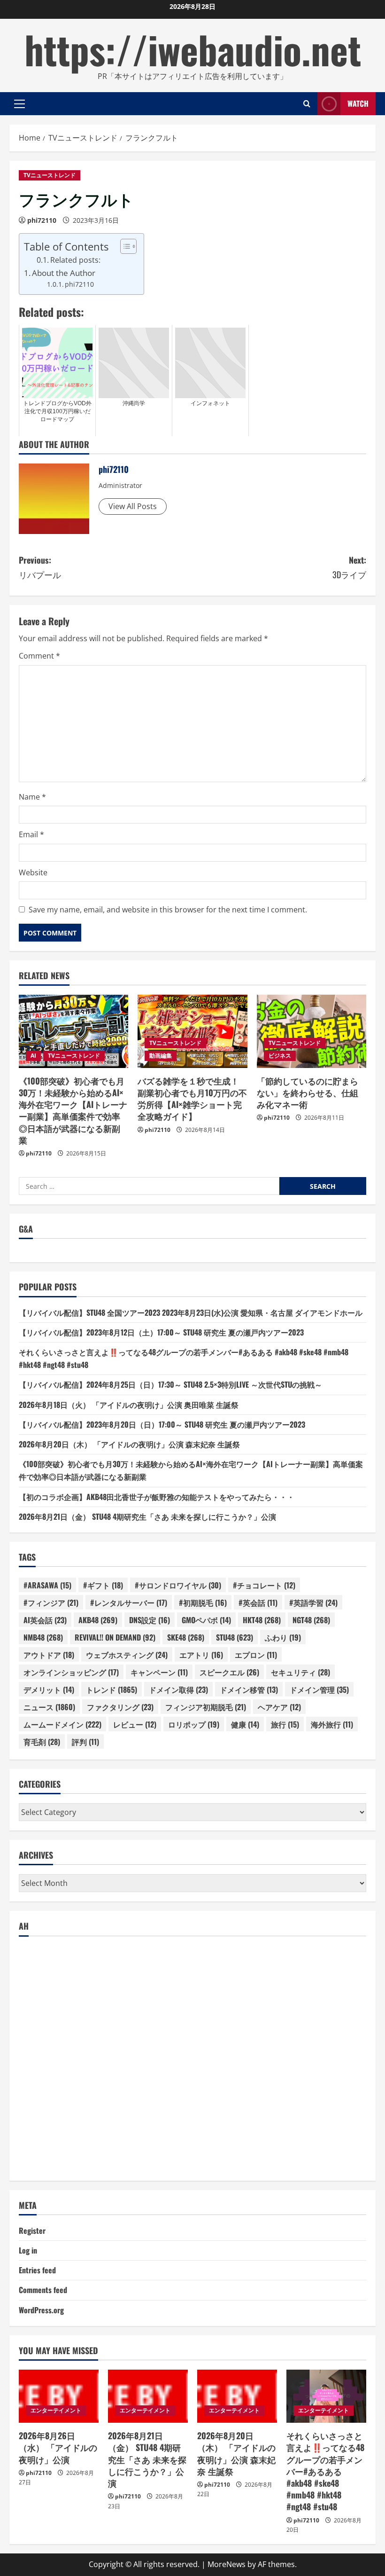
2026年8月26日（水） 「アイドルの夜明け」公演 (58, 2447)
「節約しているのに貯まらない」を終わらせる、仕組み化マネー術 (308, 1092)
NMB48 (43, 1637)
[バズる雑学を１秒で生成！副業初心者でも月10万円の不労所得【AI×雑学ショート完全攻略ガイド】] (192, 1031)
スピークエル (229, 1672)
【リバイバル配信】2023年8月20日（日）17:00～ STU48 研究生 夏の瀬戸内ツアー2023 (162, 1424)
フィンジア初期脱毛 (206, 1707)
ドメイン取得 (178, 1689)
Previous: (40, 567)
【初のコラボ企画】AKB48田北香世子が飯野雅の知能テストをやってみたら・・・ (157, 1497)
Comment (39, 656)
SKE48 (186, 1637)
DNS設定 (150, 1620)
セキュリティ (300, 1672)
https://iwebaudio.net (193, 49)
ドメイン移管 (249, 1689)
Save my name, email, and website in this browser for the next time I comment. (168, 910)
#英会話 (258, 1602)
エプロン (256, 1655)
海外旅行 (332, 1724)
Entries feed (37, 2270)
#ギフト (103, 1585)
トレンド (112, 1689)
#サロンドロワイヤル (178, 1585)
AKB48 (98, 1620)
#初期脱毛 (203, 1602)
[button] (19, 104)
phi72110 (42, 220)
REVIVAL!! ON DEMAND (115, 1637)
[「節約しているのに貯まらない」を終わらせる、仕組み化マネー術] (312, 1031)
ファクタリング (120, 1707)
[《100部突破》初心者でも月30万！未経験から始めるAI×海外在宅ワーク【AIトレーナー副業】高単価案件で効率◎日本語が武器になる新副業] (73, 1031)
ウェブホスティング (127, 1655)
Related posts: (75, 260)
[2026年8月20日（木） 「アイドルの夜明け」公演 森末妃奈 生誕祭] (237, 2396)
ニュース (49, 1707)
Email (31, 834)
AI (33, 1056)
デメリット (49, 1689)
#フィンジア (51, 1602)
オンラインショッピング (71, 1672)
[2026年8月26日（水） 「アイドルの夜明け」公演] (59, 2396)
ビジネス (280, 1056)
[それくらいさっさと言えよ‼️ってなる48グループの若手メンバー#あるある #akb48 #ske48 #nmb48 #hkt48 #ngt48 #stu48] (326, 2396)
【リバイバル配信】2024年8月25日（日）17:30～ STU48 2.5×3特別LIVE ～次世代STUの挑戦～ (170, 1384)
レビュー (135, 1724)
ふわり (283, 1637)
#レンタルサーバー (129, 1602)
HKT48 (262, 1620)
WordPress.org (41, 2310)
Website (33, 872)
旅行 (285, 1724)
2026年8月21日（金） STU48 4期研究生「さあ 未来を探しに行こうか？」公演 (147, 1516)
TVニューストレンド (50, 175)
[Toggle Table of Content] (124, 246)
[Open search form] (307, 104)
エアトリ (201, 1655)
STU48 (235, 1637)
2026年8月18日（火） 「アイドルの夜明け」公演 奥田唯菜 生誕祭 (129, 1405)
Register (32, 2230)
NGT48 (311, 1620)
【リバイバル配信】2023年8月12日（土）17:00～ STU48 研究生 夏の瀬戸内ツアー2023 (161, 1332)
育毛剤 (42, 1742)
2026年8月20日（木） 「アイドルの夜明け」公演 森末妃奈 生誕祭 (129, 1444)
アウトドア (49, 1655)
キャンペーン (159, 1672)
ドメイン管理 (319, 1689)
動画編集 (161, 1056)
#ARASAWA (47, 1585)
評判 (85, 1742)
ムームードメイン (62, 1724)
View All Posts (133, 506)
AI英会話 (45, 1620)
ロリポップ (194, 1724)
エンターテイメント (56, 2410)
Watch (358, 103)
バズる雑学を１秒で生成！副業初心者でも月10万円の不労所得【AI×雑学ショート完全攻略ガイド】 (192, 1099)
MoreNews (227, 2564)
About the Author (64, 273)
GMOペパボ (206, 1620)
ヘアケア (279, 1707)
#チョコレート (264, 1585)
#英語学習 (313, 1602)
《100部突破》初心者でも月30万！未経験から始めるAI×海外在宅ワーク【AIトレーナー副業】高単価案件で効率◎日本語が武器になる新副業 (73, 1110)
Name (32, 797)
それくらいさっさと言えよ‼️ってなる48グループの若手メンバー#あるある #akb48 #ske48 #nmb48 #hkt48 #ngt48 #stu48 (325, 2471)
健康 (245, 1724)
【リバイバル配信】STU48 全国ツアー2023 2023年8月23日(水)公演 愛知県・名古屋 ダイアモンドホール (191, 1312)
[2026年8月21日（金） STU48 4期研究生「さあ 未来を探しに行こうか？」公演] (148, 2396)
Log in (28, 2250)
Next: (349, 567)
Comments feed (43, 2290)
